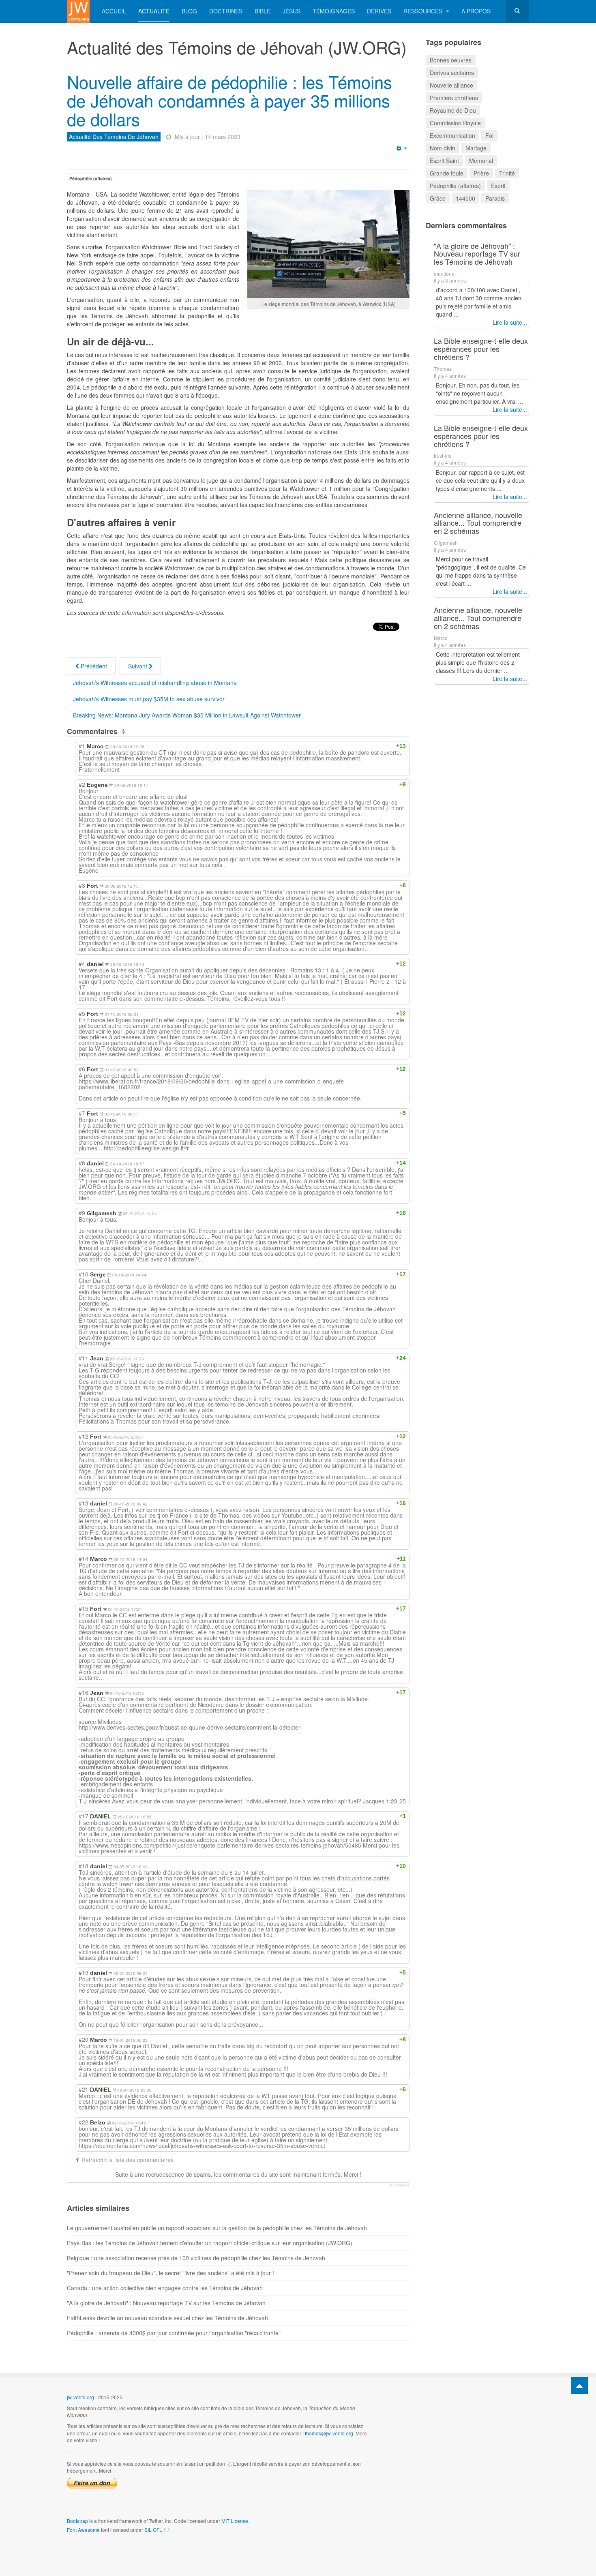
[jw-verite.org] (78, 11)
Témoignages (334, 11)
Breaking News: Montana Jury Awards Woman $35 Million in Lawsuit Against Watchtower (187, 715)
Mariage (476, 148)
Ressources (424, 11)
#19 (84, 1972)
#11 (84, 1358)
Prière (481, 173)
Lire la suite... (510, 322)
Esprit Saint (444, 161)
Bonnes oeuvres (451, 60)
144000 (465, 198)
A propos (476, 11)
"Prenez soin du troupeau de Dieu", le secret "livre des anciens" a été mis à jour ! (170, 2273)
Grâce (438, 198)
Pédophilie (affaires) (91, 179)
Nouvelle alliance (451, 85)
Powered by (492, 2404)
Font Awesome (83, 2530)
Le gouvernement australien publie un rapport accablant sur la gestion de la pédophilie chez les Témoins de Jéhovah (217, 2228)
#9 (82, 1213)
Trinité (507, 173)
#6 (82, 1069)
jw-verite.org (80, 2397)
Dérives (379, 11)
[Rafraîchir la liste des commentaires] (125, 731)
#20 (84, 2039)
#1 (82, 746)
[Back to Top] (579, 2385)
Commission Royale (455, 123)
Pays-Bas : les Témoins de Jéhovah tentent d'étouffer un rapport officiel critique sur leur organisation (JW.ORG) (210, 2243)
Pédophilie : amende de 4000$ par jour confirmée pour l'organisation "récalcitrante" (174, 2333)
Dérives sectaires (452, 73)
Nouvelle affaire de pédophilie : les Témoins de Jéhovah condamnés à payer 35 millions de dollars (229, 100)
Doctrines (226, 11)
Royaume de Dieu (453, 110)
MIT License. (235, 2521)
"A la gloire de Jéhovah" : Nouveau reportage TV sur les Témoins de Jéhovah (166, 2303)
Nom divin (443, 148)
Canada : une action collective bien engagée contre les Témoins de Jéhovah (165, 2288)
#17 (84, 1816)
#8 (82, 1163)
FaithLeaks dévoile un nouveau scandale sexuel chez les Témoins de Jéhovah (167, 2318)
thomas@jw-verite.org (329, 2433)
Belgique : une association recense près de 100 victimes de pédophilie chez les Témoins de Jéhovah (196, 2258)
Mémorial (481, 161)
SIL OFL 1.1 (157, 2530)
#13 (84, 1503)
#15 (84, 1608)
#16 (84, 1692)
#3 (82, 885)
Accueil (114, 11)
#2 (82, 784)
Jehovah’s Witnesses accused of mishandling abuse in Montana (155, 683)
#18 (84, 1866)
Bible (263, 11)
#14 (84, 1559)
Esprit (498, 186)
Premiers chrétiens (454, 98)
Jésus (292, 11)
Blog (189, 11)
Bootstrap (77, 2521)
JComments (399, 2185)
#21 (84, 2089)
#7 (82, 1113)
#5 (82, 1013)
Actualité (154, 11)
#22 (84, 2122)
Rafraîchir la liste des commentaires (128, 2160)
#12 (84, 1436)
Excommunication (452, 135)
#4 (82, 964)
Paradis (495, 198)
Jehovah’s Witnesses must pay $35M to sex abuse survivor (149, 699)
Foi (489, 135)
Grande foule (447, 173)
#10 (84, 1274)
